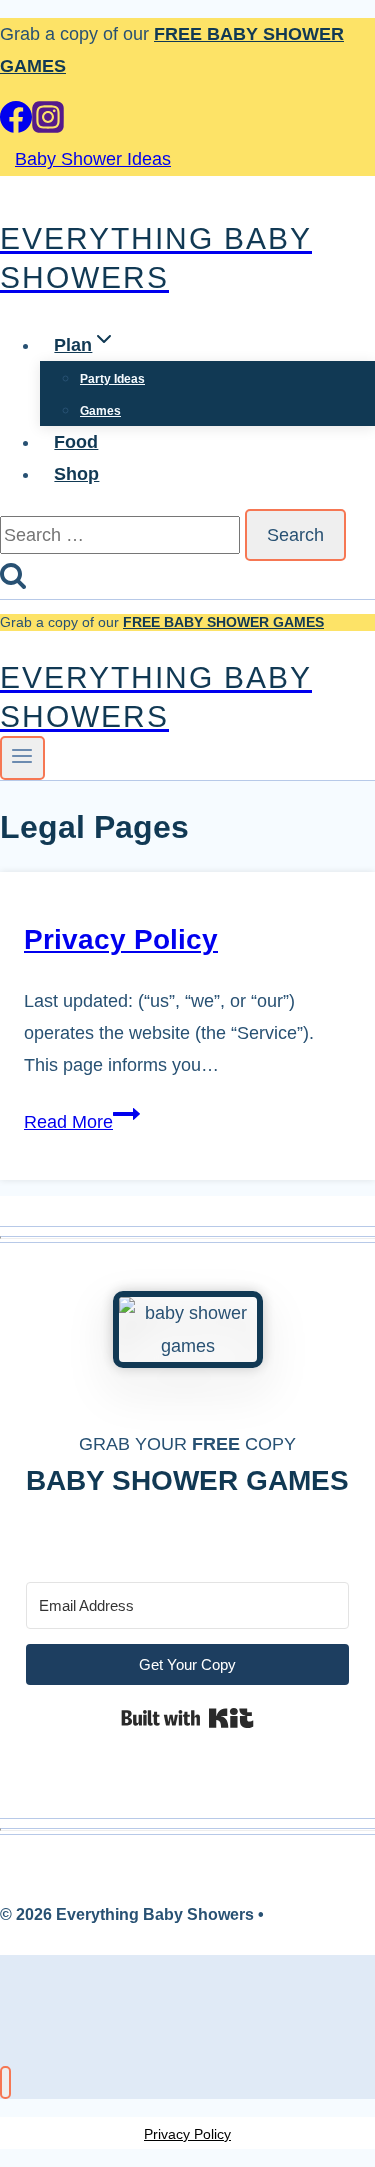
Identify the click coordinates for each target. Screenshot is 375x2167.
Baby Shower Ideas (93, 159)
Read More (82, 1122)
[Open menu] (22, 758)
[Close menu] (5, 2082)
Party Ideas (112, 379)
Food (76, 442)
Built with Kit (187, 1718)
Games (100, 411)
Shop (76, 474)
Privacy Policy (121, 939)
